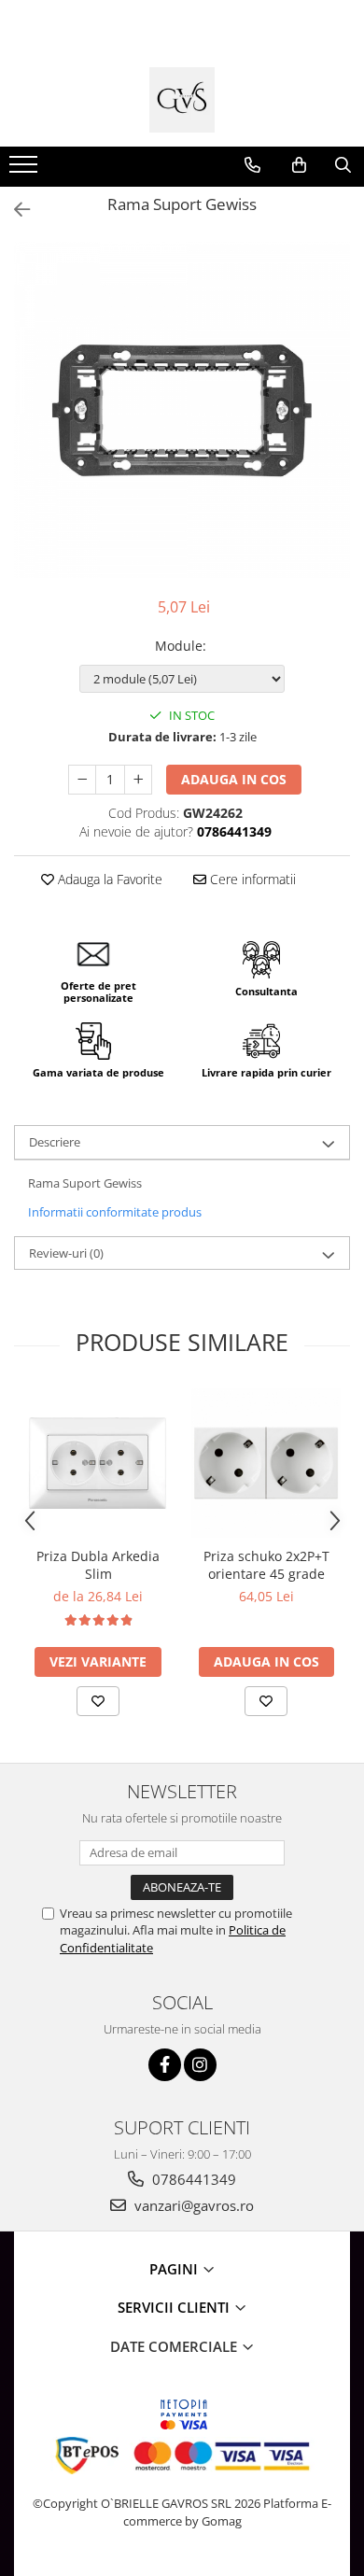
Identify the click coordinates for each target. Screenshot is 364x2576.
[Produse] (26, 170)
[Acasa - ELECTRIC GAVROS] (182, 100)
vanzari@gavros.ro (192, 2205)
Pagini (175, 2269)
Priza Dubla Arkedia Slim (98, 1565)
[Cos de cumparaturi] (299, 165)
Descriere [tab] (55, 1142)
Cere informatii (251, 879)
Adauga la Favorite (108, 879)
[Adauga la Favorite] (98, 1701)
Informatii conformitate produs (115, 1212)
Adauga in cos (234, 779)
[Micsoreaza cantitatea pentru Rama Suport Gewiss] (82, 780)
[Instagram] (200, 2065)
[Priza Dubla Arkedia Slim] (98, 1463)
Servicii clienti (175, 2307)
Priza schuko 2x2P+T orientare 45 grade (266, 1565)
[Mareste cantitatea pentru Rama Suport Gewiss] (138, 780)
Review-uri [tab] (66, 1253)
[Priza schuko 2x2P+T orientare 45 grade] (266, 1463)
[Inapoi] (14, 210)
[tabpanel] (182, 410)
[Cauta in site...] (343, 165)
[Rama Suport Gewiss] (182, 410)
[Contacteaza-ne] (252, 165)
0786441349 (192, 2179)
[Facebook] (165, 2065)
